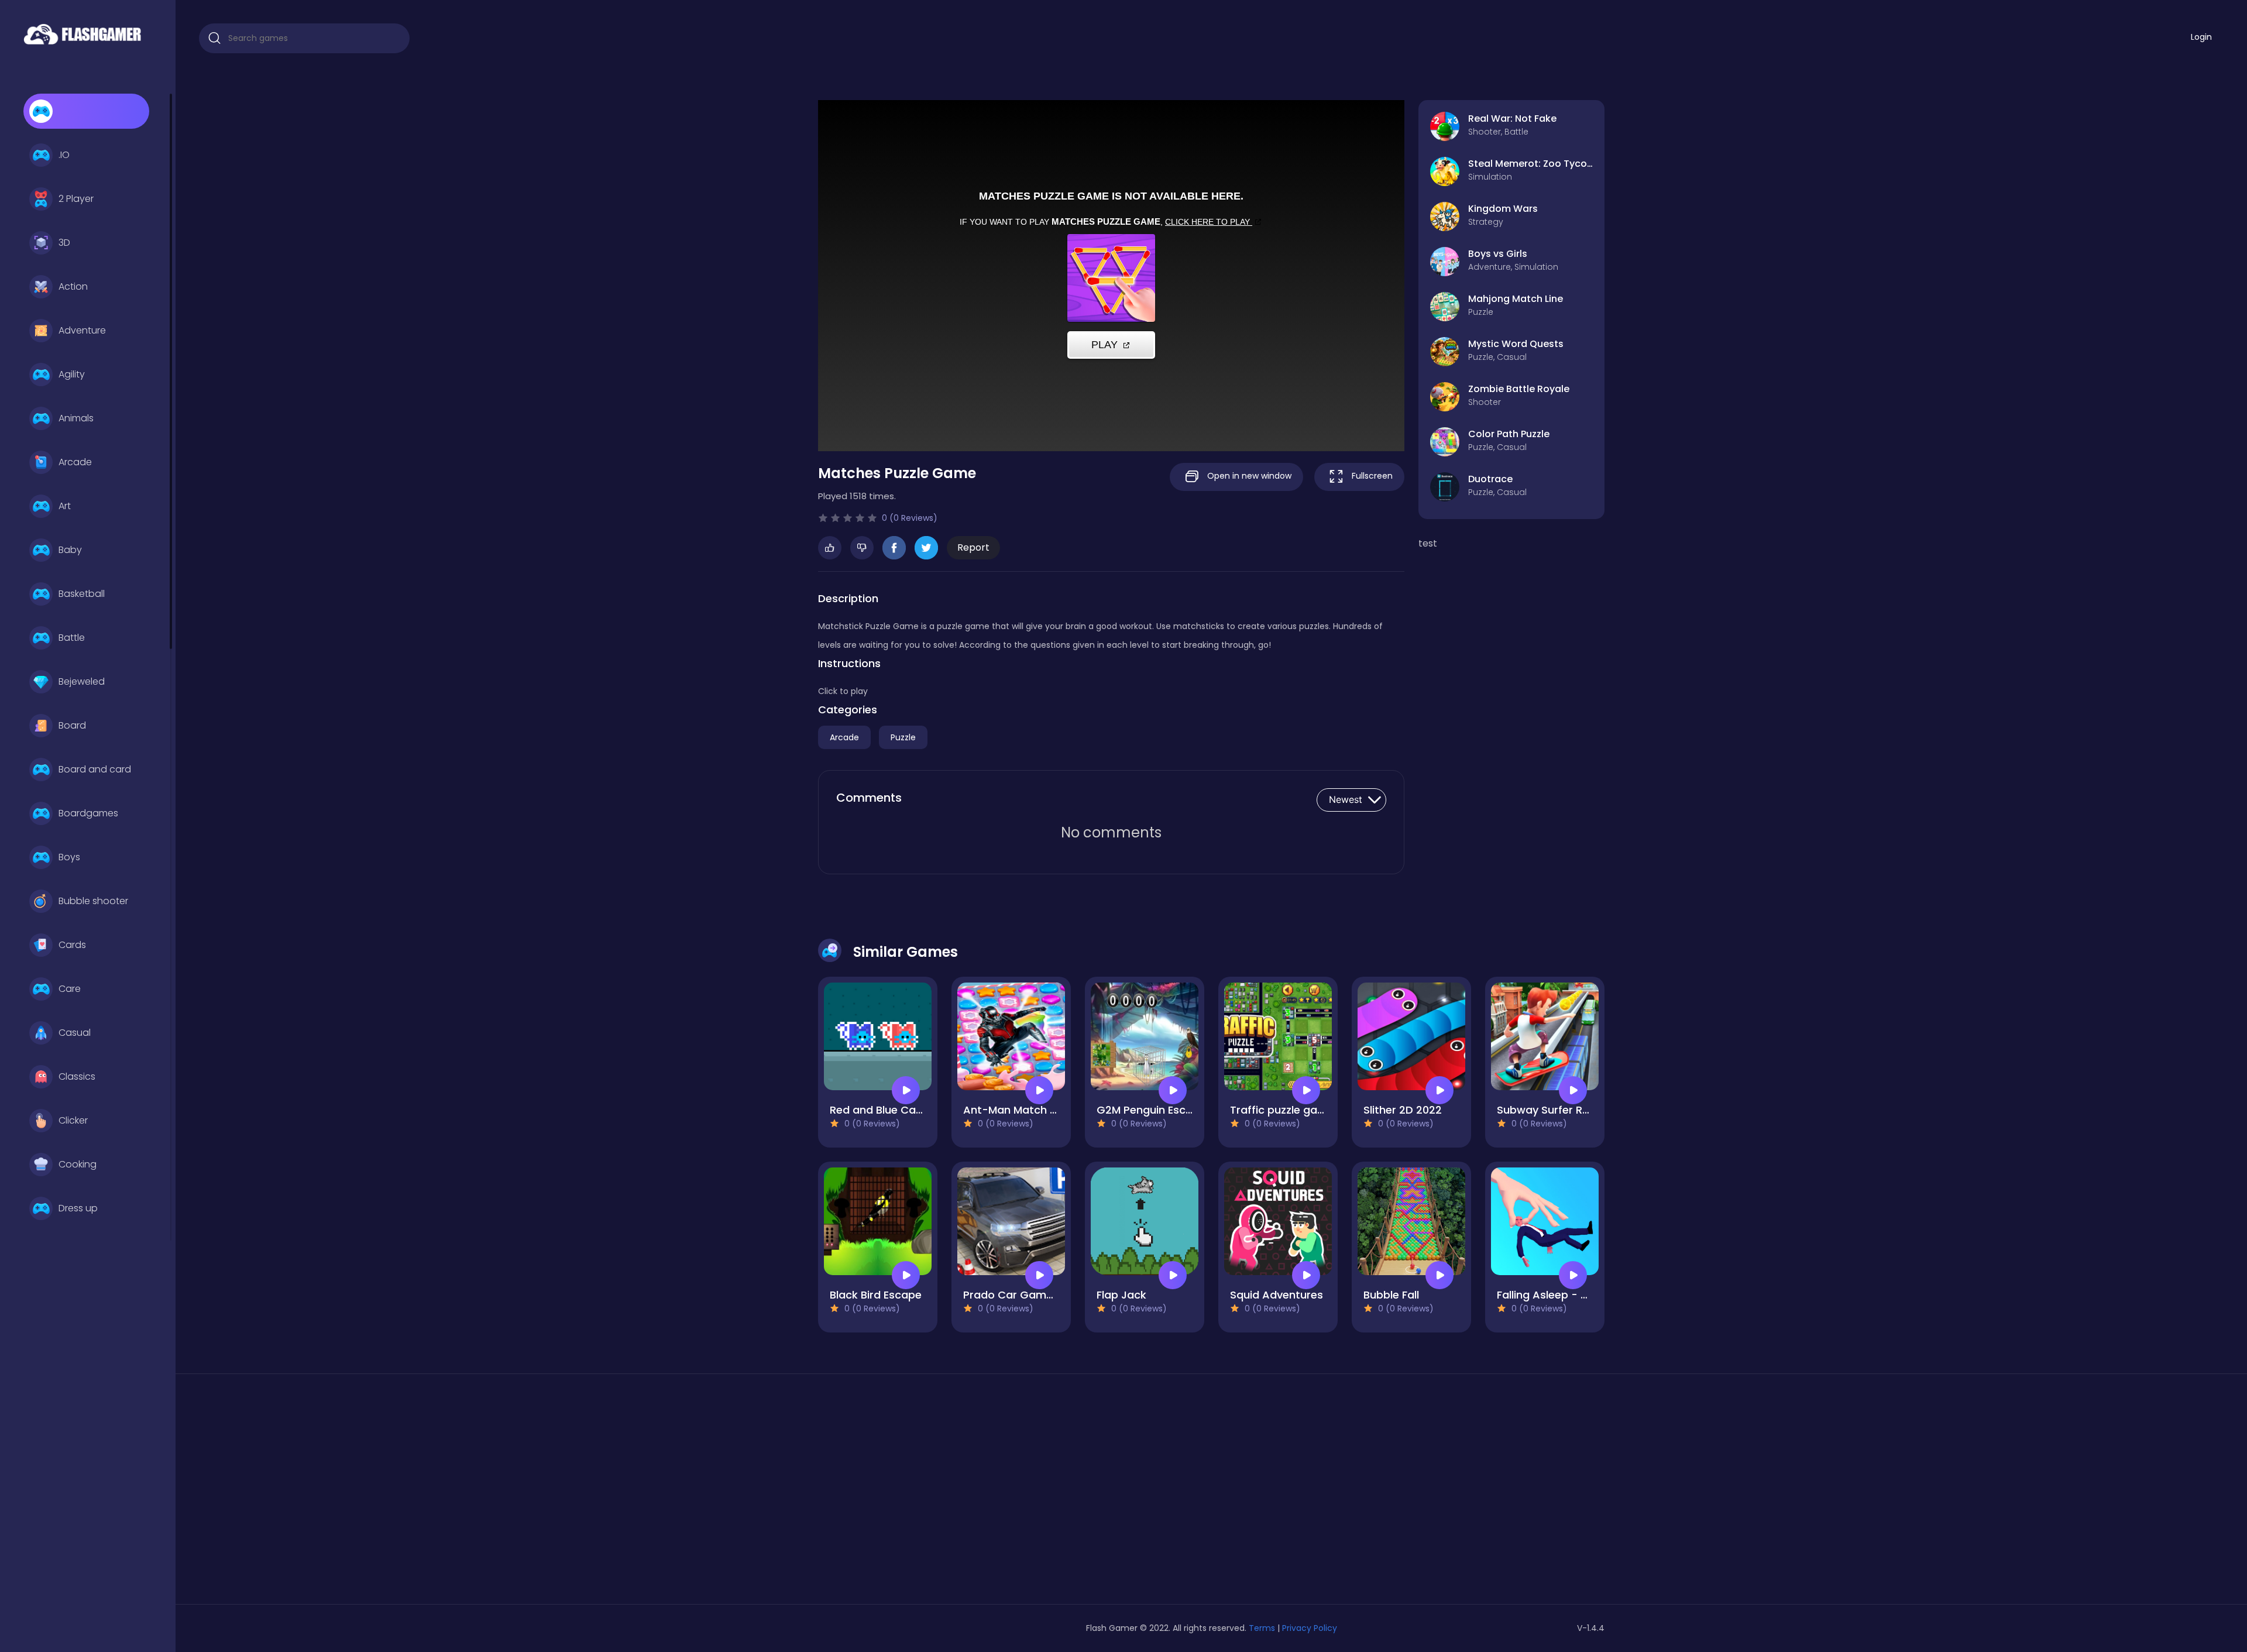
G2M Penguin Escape (1151, 1110)
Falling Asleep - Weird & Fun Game (1588, 1295)
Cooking (78, 1164)
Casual (75, 1033)
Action (73, 286)
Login (2201, 37)
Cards (72, 945)
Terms (1262, 1628)
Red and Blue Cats (878, 1110)
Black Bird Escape (876, 1295)
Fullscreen (1371, 476)
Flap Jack (1121, 1295)
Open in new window (1248, 476)
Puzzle (903, 737)
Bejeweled (82, 681)
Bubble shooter (93, 901)
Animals (76, 418)
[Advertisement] (944, 1493)
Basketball (82, 594)
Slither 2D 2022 (1403, 1110)
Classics (77, 1076)
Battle (72, 638)
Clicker (73, 1120)
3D (64, 243)
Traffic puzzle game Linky (1296, 1110)
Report (973, 547)
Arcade (75, 462)
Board (72, 725)
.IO (64, 155)
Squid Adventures (1277, 1295)
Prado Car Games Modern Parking (1053, 1295)
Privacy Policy (1310, 1628)
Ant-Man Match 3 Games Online (1048, 1110)
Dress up (78, 1208)
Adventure (82, 330)
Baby (70, 550)
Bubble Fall (1391, 1295)
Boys (69, 857)
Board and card (95, 769)
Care (70, 989)
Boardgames (88, 813)
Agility (72, 374)
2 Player (76, 199)
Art (65, 506)
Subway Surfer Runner (1554, 1110)
